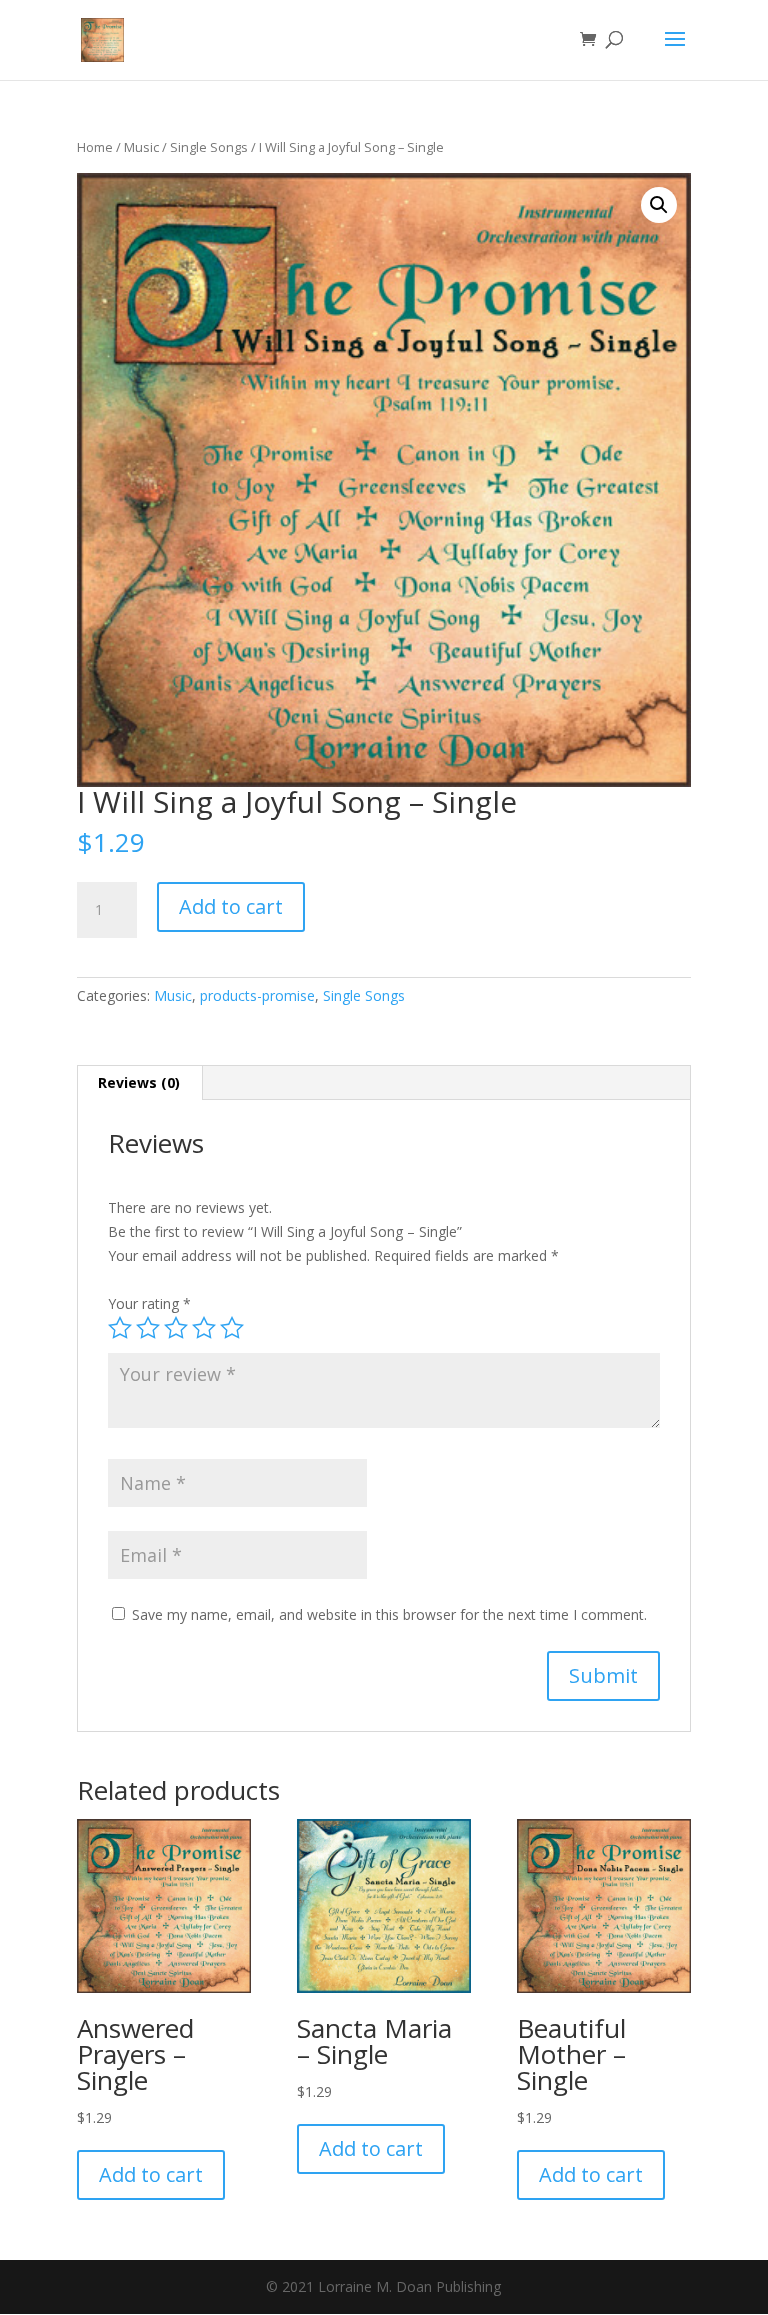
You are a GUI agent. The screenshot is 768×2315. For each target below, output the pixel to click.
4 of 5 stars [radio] (204, 1328)
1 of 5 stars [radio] (120, 1328)
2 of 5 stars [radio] (148, 1328)
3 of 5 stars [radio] (176, 1328)
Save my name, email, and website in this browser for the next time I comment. (389, 1614)
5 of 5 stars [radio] (232, 1328)
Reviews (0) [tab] (139, 1082)
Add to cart (231, 906)
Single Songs (209, 147)
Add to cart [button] (151, 2174)
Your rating (149, 1303)
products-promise (257, 995)
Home (95, 147)
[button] (659, 205)
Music (141, 147)
